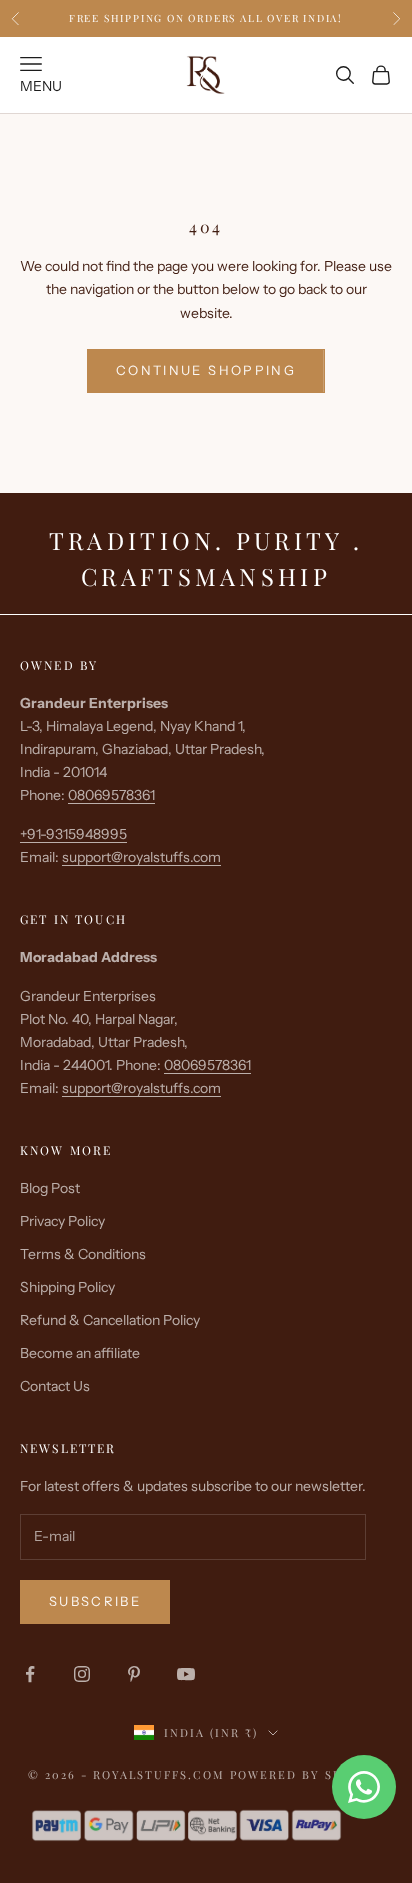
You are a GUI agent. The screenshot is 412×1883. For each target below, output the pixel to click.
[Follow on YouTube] (186, 1674)
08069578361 (111, 795)
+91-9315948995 (73, 834)
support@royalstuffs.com (141, 857)
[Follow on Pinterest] (134, 1674)
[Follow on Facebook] (30, 1674)
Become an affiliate (80, 1353)
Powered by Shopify (307, 1774)
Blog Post (50, 1188)
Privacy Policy (62, 1221)
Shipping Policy (67, 1287)
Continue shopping (206, 370)
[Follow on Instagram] (82, 1674)
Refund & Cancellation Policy (110, 1320)
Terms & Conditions (83, 1254)
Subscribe (95, 1601)
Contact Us (55, 1386)
